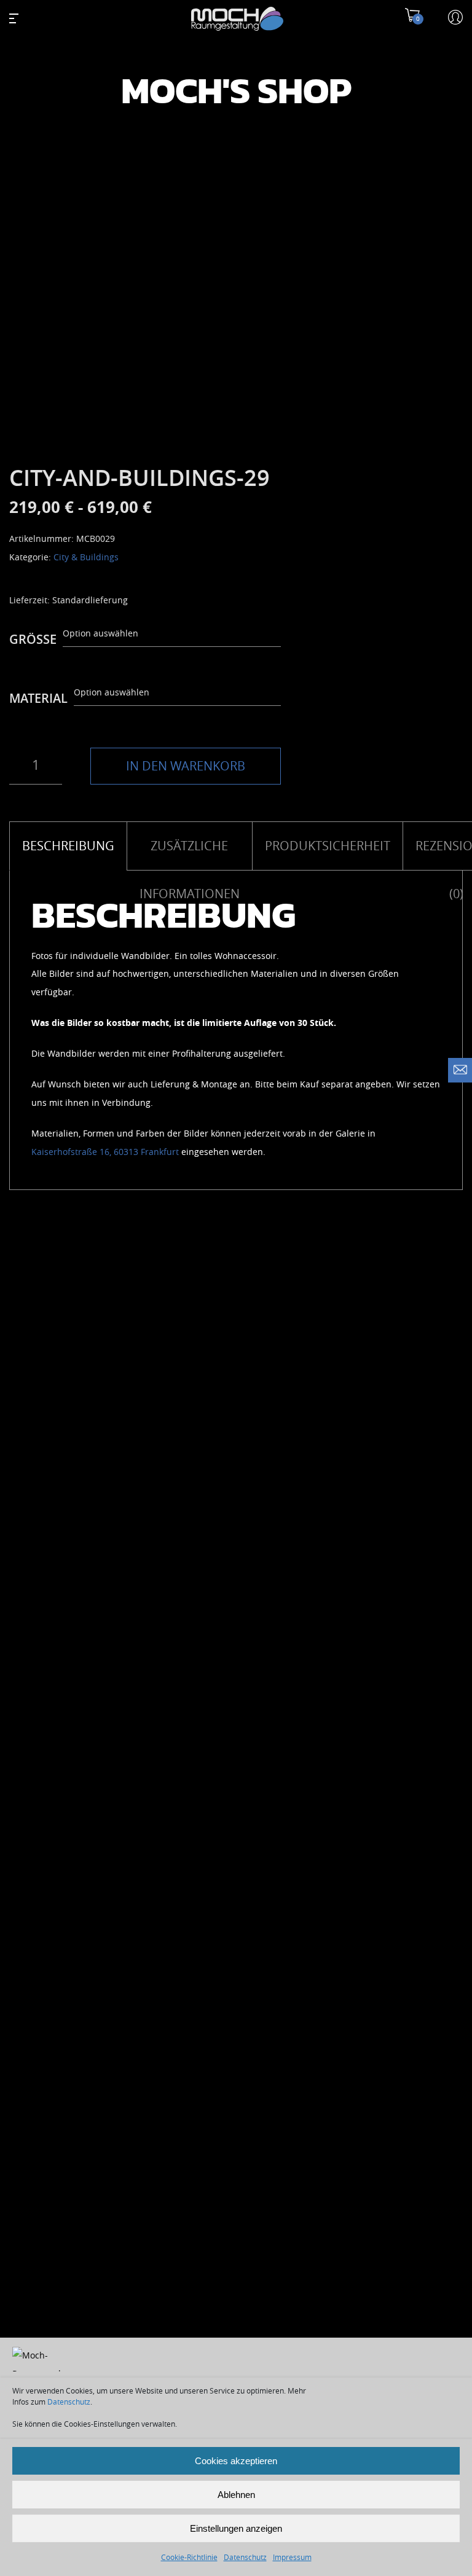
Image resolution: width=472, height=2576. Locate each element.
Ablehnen (236, 2495)
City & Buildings (86, 558)
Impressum (292, 2558)
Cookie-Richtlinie (189, 2558)
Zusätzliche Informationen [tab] (190, 855)
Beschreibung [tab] (68, 846)
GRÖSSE (33, 640)
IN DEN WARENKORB (186, 766)
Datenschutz (69, 2402)
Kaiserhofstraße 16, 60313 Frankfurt (105, 1152)
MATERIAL (38, 699)
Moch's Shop (236, 92)
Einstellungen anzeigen (236, 2528)
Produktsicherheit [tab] (328, 846)
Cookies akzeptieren (236, 2461)
